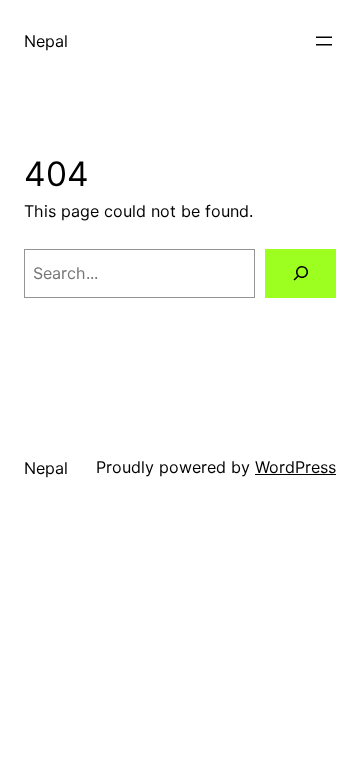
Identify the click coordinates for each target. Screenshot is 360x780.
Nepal (46, 41)
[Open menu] (324, 41)
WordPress (295, 467)
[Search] (300, 273)
